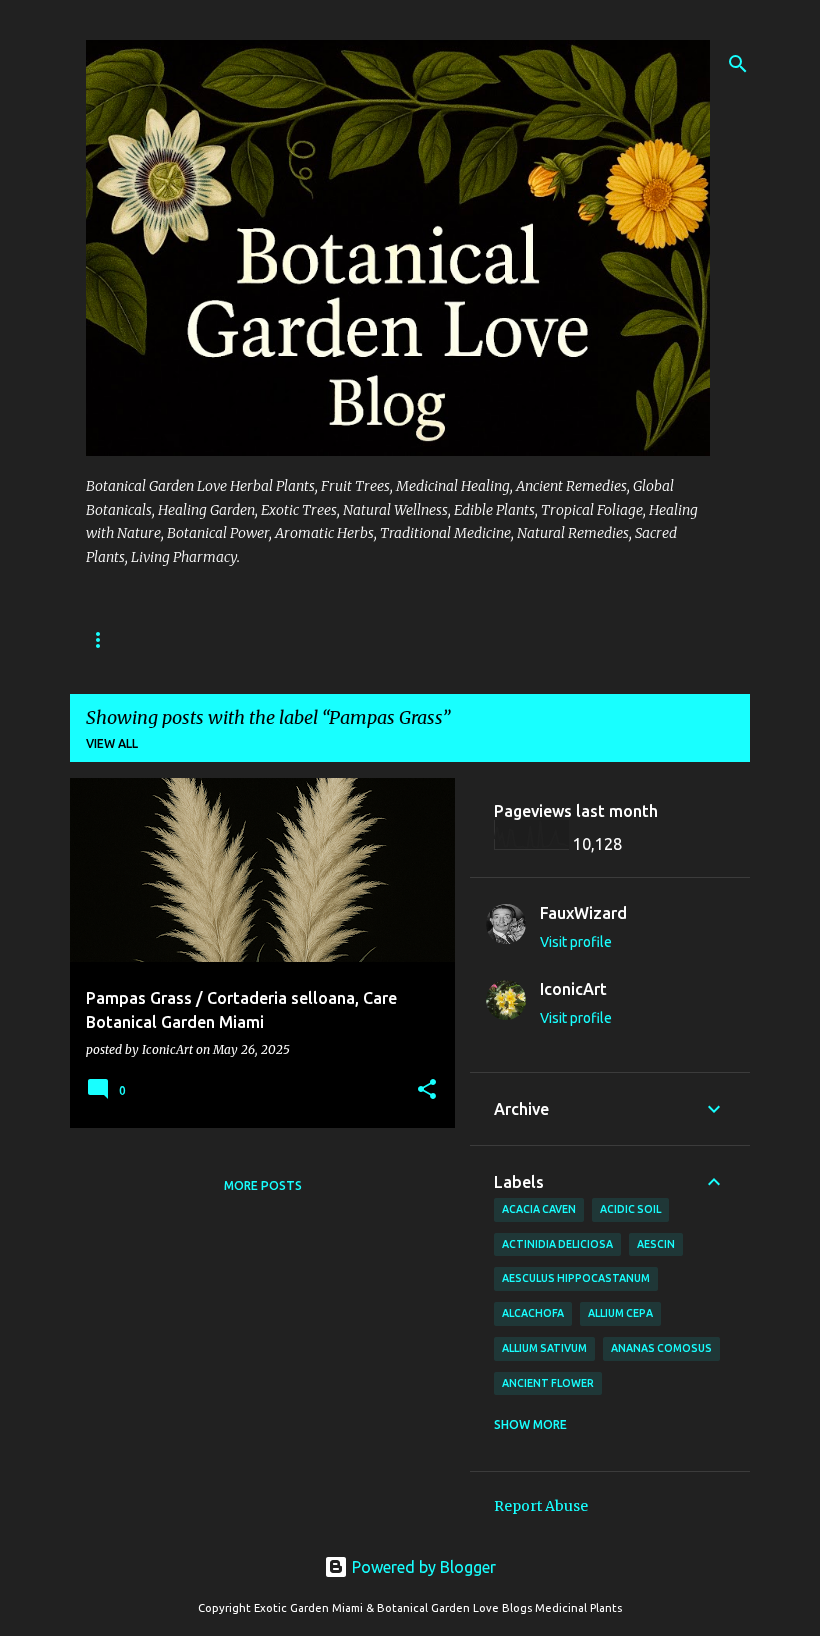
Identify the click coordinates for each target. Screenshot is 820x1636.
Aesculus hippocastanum (576, 1278)
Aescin (656, 1244)
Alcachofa (533, 1313)
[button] (427, 1090)
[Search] (738, 64)
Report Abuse (541, 1506)
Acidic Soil (630, 1209)
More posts (263, 1185)
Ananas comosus (661, 1348)
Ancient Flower (548, 1383)
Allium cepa (620, 1313)
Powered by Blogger (422, 1567)
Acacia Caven (539, 1209)
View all (112, 743)
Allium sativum (544, 1348)
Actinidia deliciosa (557, 1244)
